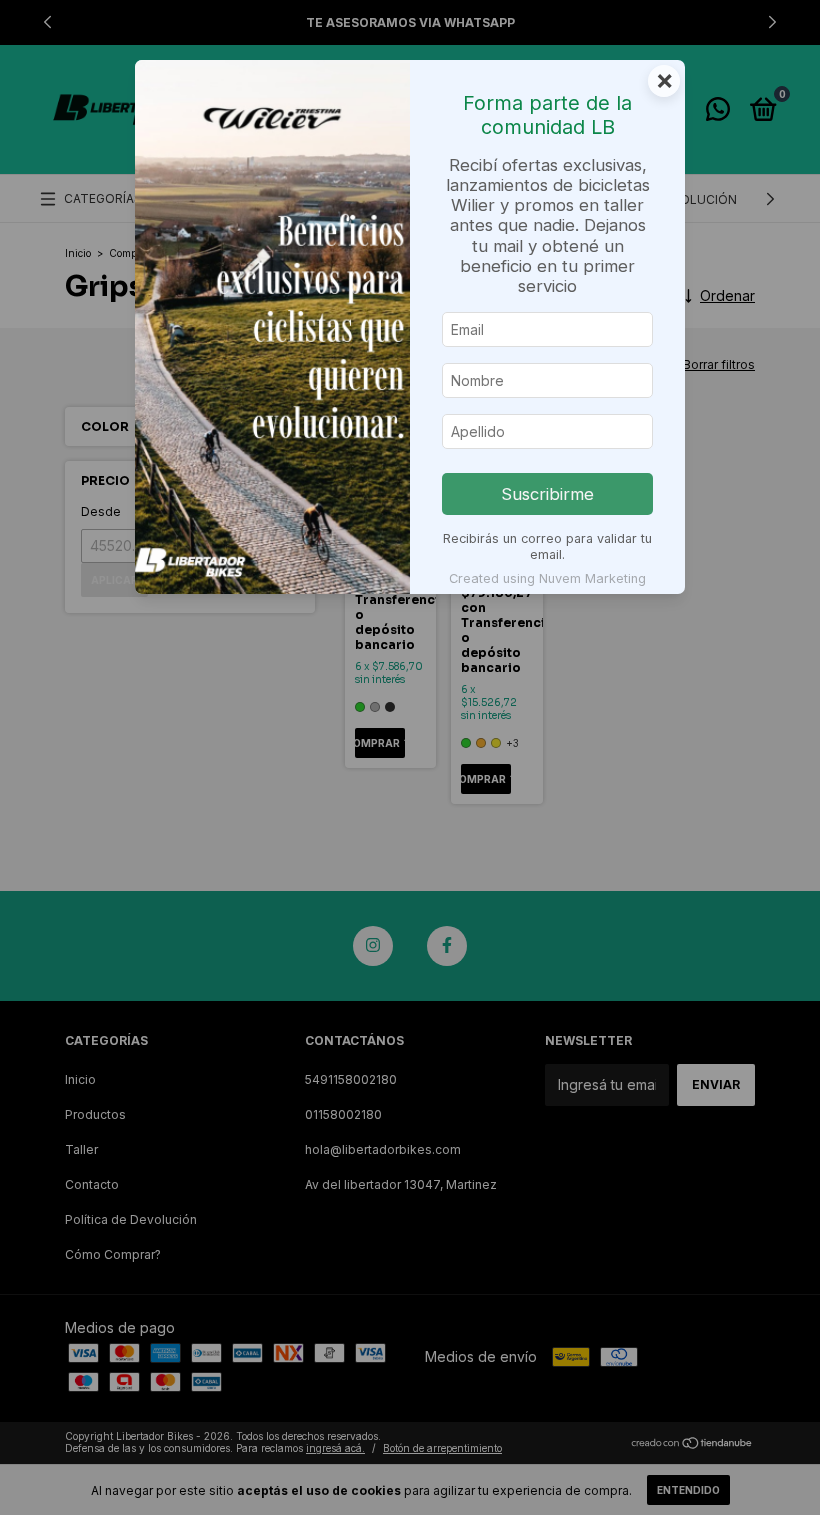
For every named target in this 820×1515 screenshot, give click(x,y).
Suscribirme (547, 494)
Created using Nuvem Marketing (547, 578)
